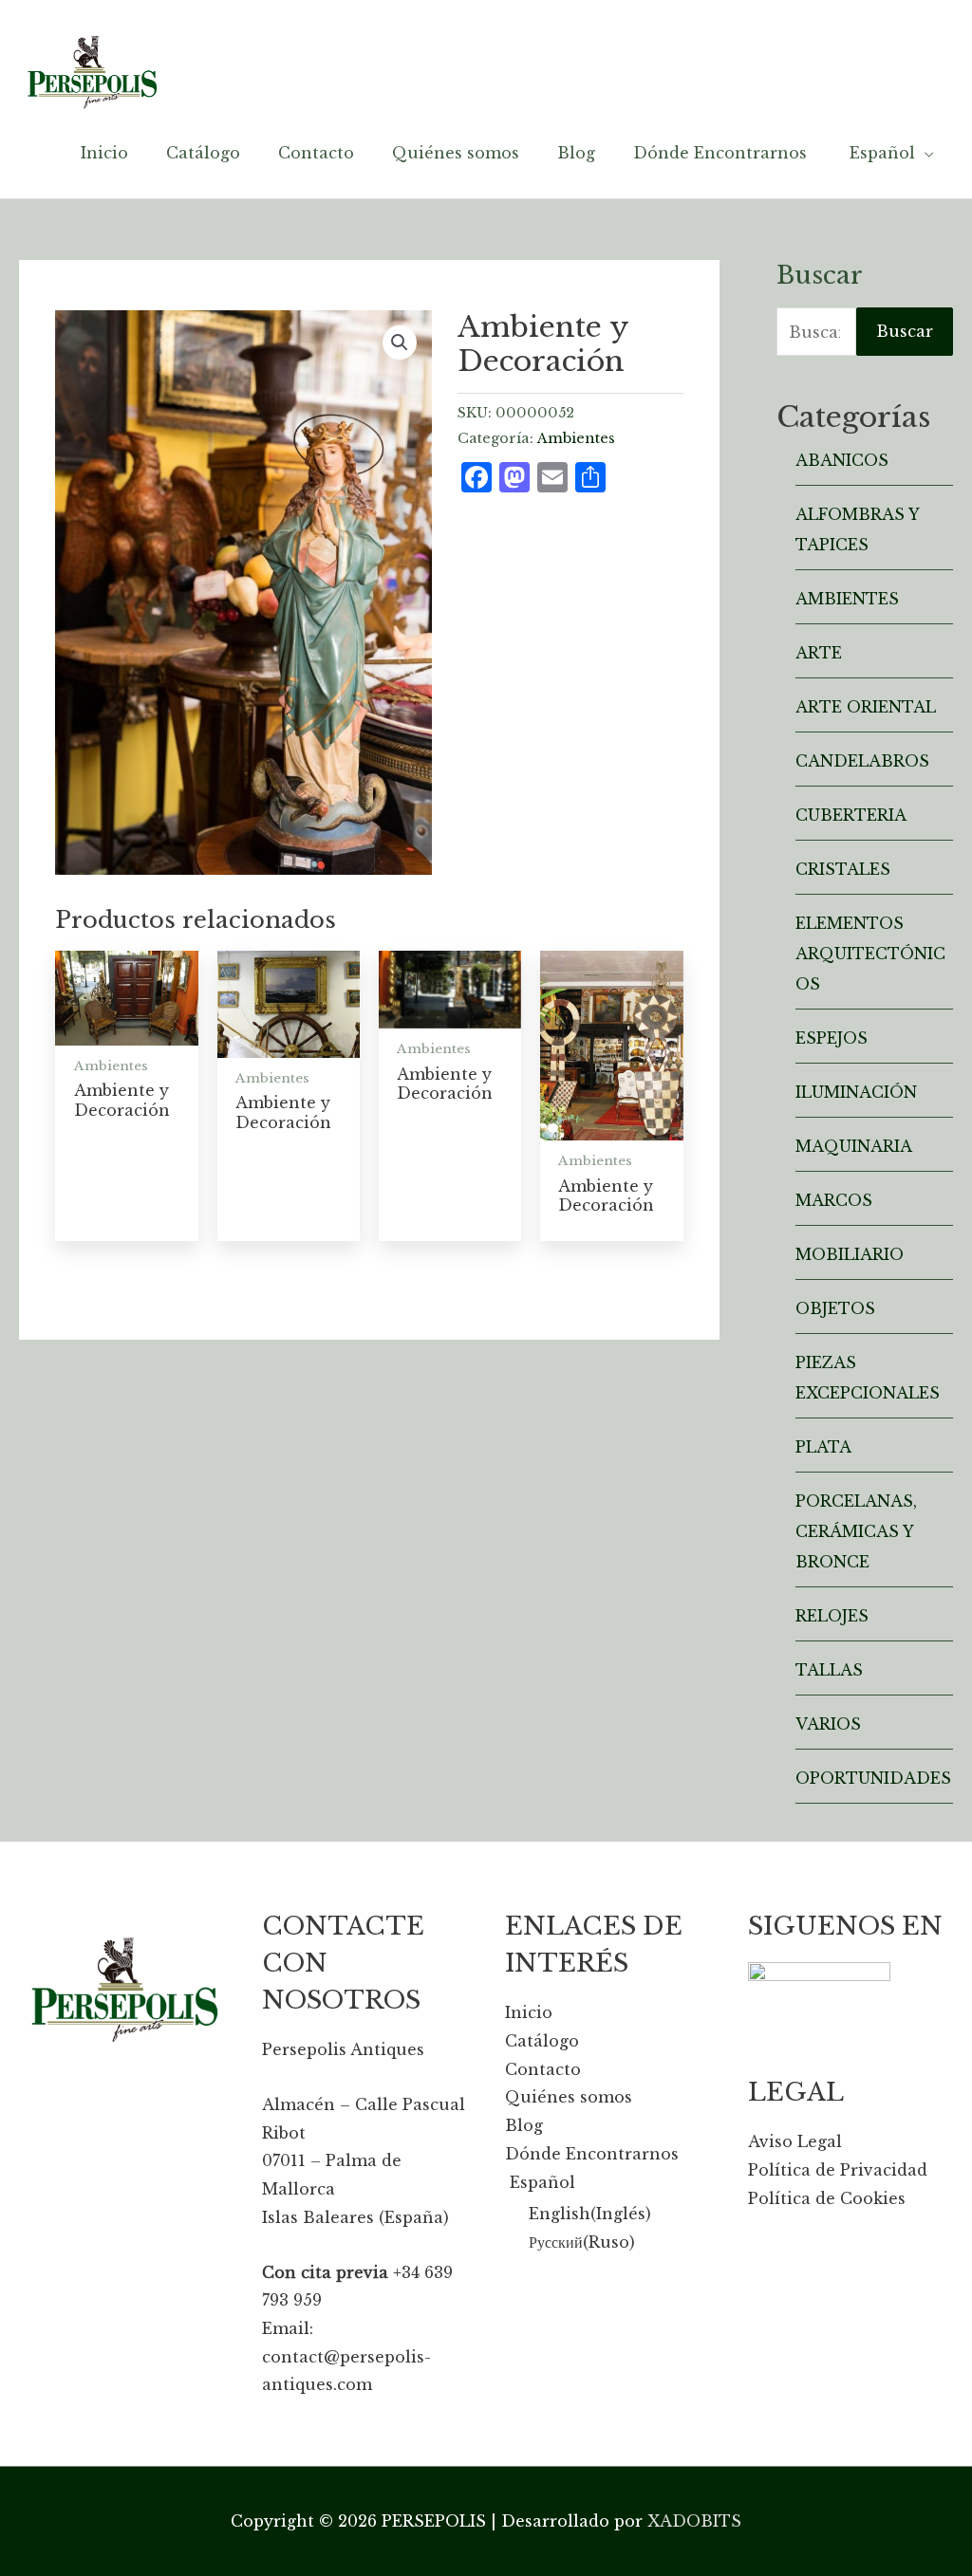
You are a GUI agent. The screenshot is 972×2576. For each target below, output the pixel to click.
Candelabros (862, 761)
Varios (828, 1724)
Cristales (843, 869)
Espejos (832, 1038)
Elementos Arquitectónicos (870, 954)
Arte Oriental (866, 707)
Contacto (543, 2069)
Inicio (529, 2012)
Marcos (834, 1200)
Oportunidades (873, 1778)
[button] (400, 343)
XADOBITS (694, 2521)
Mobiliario (850, 1254)
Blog (524, 2125)
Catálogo (542, 2041)
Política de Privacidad (838, 2170)
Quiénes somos (569, 2097)
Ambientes (576, 438)
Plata (823, 1447)
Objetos (835, 1308)
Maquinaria (854, 1146)
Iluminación (856, 1092)
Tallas (829, 1670)
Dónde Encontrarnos (592, 2154)
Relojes (832, 1616)
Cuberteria (851, 815)
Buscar (905, 331)
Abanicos (842, 460)
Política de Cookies (827, 2198)
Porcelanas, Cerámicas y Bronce (856, 1531)
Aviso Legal (795, 2141)
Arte (819, 653)
